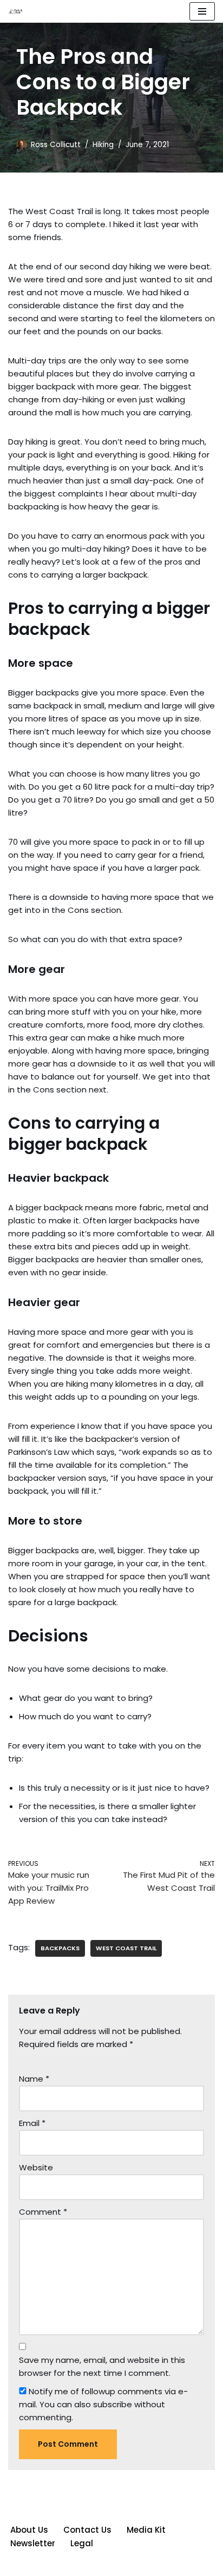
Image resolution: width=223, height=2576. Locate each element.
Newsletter (33, 2543)
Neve (62, 2565)
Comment (43, 2212)
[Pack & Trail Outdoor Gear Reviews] (17, 12)
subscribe (113, 2404)
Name (34, 2079)
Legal (82, 2543)
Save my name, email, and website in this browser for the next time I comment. (102, 2366)
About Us (29, 2530)
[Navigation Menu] (202, 11)
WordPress (150, 2565)
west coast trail (126, 1948)
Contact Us (87, 2530)
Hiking (103, 145)
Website (36, 2167)
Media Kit (146, 2530)
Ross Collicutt (56, 145)
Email (32, 2123)
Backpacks (60, 1948)
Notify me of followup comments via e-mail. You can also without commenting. (103, 2404)
